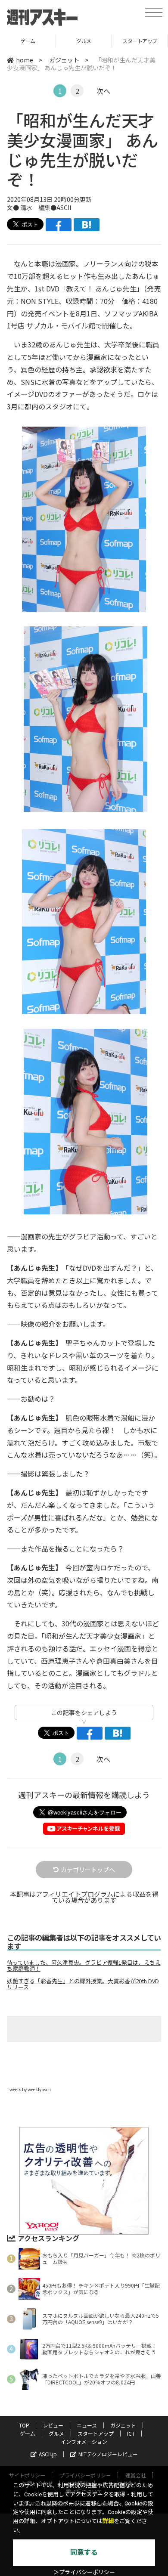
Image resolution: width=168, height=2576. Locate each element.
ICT (140, 41)
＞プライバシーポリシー (84, 2572)
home (25, 60)
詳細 (108, 2521)
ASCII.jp (48, 2454)
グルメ (28, 41)
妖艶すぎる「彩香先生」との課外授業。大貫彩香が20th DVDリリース (83, 1984)
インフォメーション (84, 2441)
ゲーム (28, 2433)
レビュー (53, 2425)
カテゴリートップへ (88, 1870)
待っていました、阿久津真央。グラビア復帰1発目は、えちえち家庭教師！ (84, 1966)
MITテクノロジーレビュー (108, 2454)
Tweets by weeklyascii (29, 2089)
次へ (103, 91)
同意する (84, 2553)
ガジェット (64, 60)
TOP (24, 2425)
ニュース (87, 2425)
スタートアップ (84, 41)
